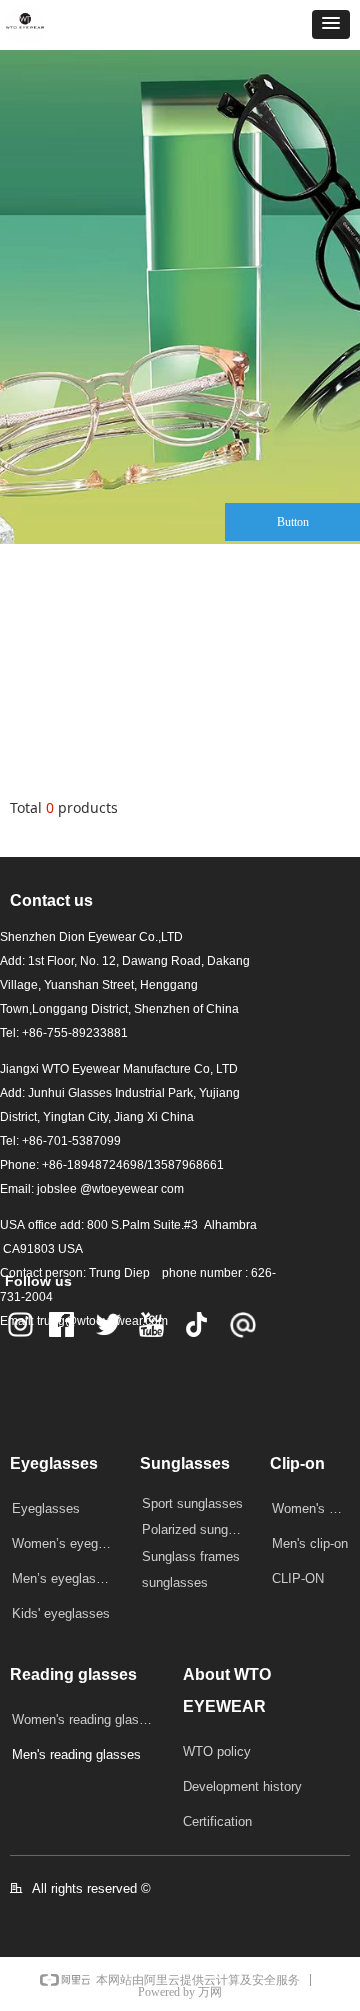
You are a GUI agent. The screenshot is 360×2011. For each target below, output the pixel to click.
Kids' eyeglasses (61, 1613)
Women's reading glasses (86, 1719)
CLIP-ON (298, 1578)
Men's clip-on (310, 1543)
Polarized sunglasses (198, 1529)
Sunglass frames (191, 1556)
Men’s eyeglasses (64, 1578)
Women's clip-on (316, 1508)
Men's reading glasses (76, 1754)
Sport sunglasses (192, 1503)
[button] (331, 24)
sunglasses (175, 1582)
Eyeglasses (46, 1508)
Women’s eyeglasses (68, 1543)
